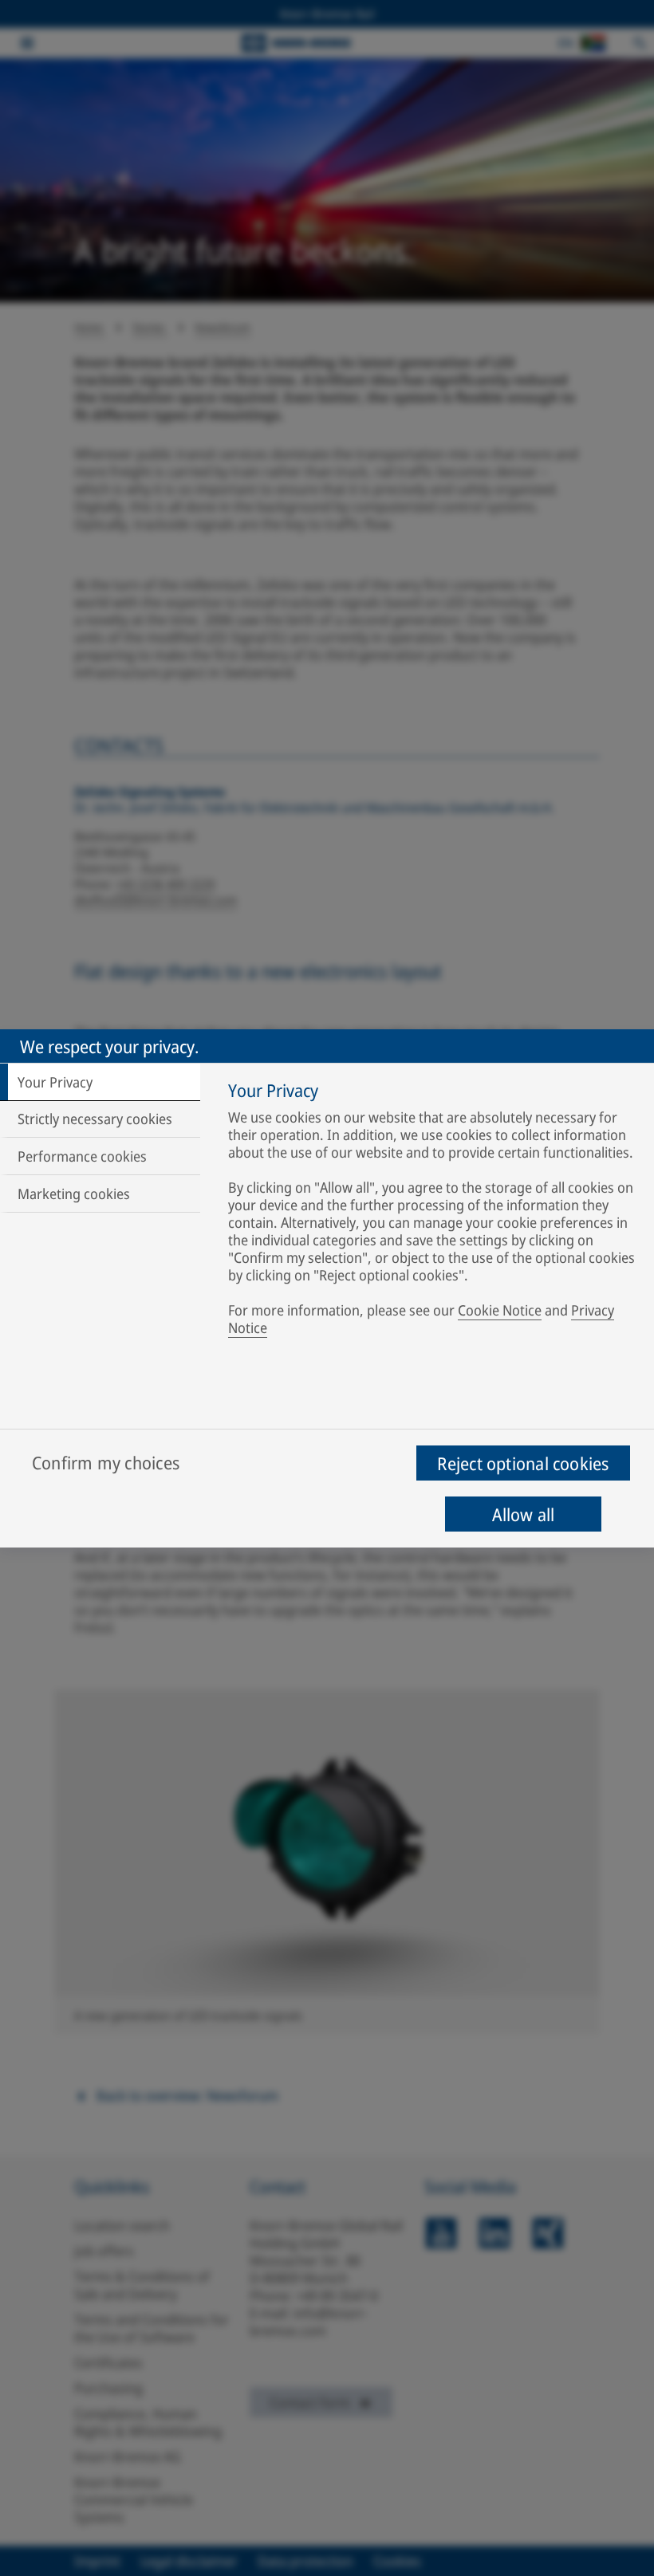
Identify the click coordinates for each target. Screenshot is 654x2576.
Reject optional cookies (523, 1463)
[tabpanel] (434, 1212)
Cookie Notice (500, 1310)
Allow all (524, 1514)
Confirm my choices (106, 1462)
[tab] (100, 1082)
